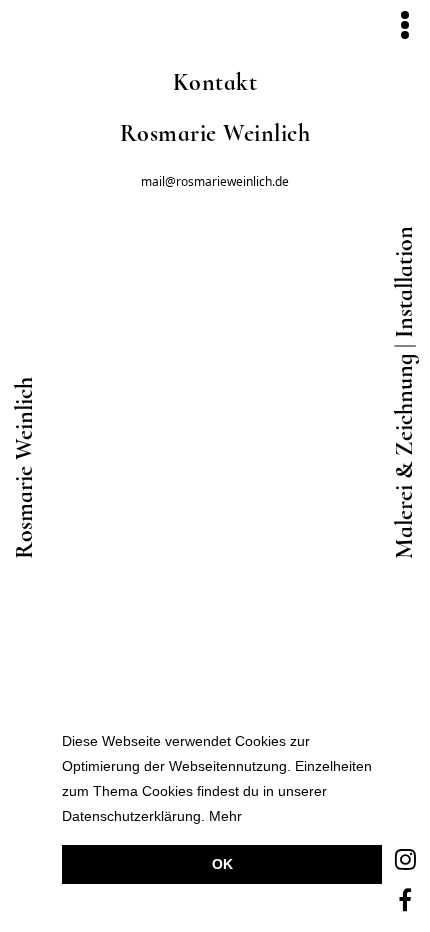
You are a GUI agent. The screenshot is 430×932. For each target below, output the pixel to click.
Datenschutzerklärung (131, 816)
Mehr (225, 816)
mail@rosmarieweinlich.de (215, 182)
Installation (405, 282)
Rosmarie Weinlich (25, 468)
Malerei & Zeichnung (405, 456)
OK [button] (222, 864)
